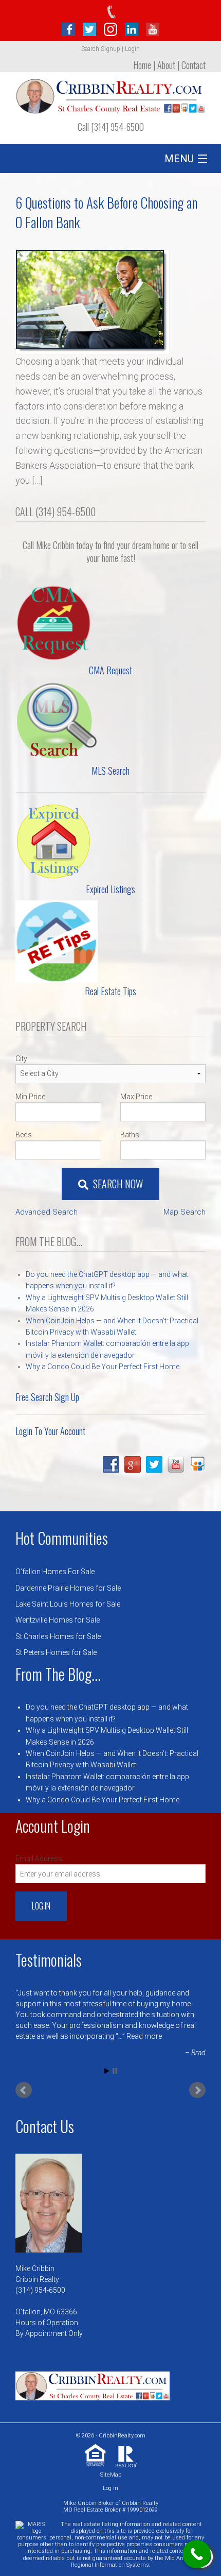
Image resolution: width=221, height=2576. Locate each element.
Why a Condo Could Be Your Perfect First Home (103, 1367)
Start (107, 2071)
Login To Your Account (50, 1431)
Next (197, 2090)
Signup (110, 49)
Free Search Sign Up (47, 1397)
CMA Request (110, 670)
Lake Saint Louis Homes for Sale (68, 1604)
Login (132, 49)
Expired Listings (110, 889)
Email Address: (40, 1858)
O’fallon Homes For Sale (55, 1572)
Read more (144, 2036)
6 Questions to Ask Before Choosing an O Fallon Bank (106, 212)
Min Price (30, 1097)
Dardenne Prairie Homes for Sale (68, 1588)
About (166, 65)
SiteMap (111, 2475)
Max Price (136, 1097)
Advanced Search (47, 1212)
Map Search (185, 1212)
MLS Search (110, 771)
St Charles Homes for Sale (58, 1636)
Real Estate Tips (110, 991)
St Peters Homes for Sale (56, 1652)
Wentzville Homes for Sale (58, 1620)
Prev (24, 2090)
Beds (24, 1135)
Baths (130, 1135)
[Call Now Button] (197, 2554)
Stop (115, 2071)
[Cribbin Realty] (110, 93)
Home (142, 65)
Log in (110, 2488)
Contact (194, 65)
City (21, 1059)
